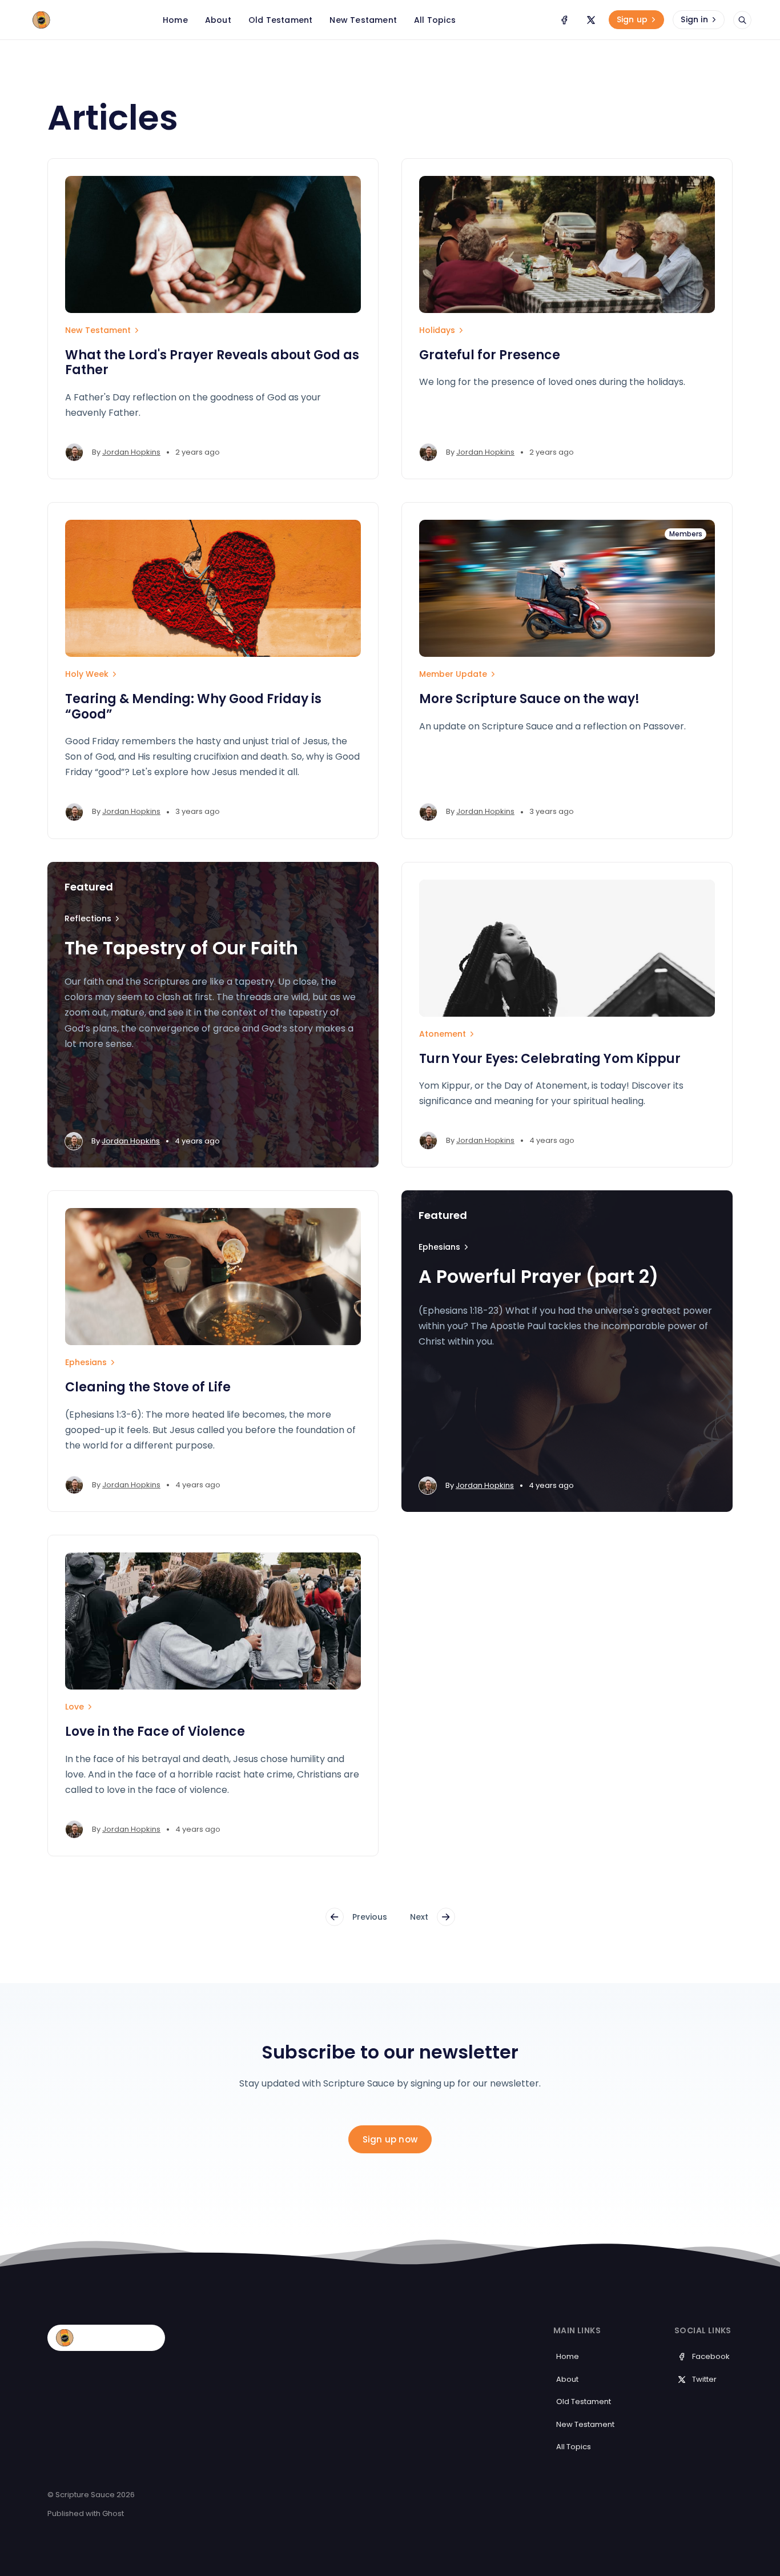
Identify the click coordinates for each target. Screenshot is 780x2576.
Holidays (437, 330)
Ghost (113, 2513)
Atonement (443, 1034)
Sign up (632, 19)
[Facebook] (564, 20)
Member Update (453, 674)
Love (75, 1707)
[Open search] (742, 20)
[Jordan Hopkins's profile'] (74, 452)
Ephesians (86, 1362)
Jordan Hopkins (131, 452)
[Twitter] (591, 20)
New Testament (98, 330)
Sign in (694, 19)
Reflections (88, 918)
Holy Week (87, 674)
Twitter (704, 2379)
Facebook (711, 2356)
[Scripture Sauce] (83, 20)
